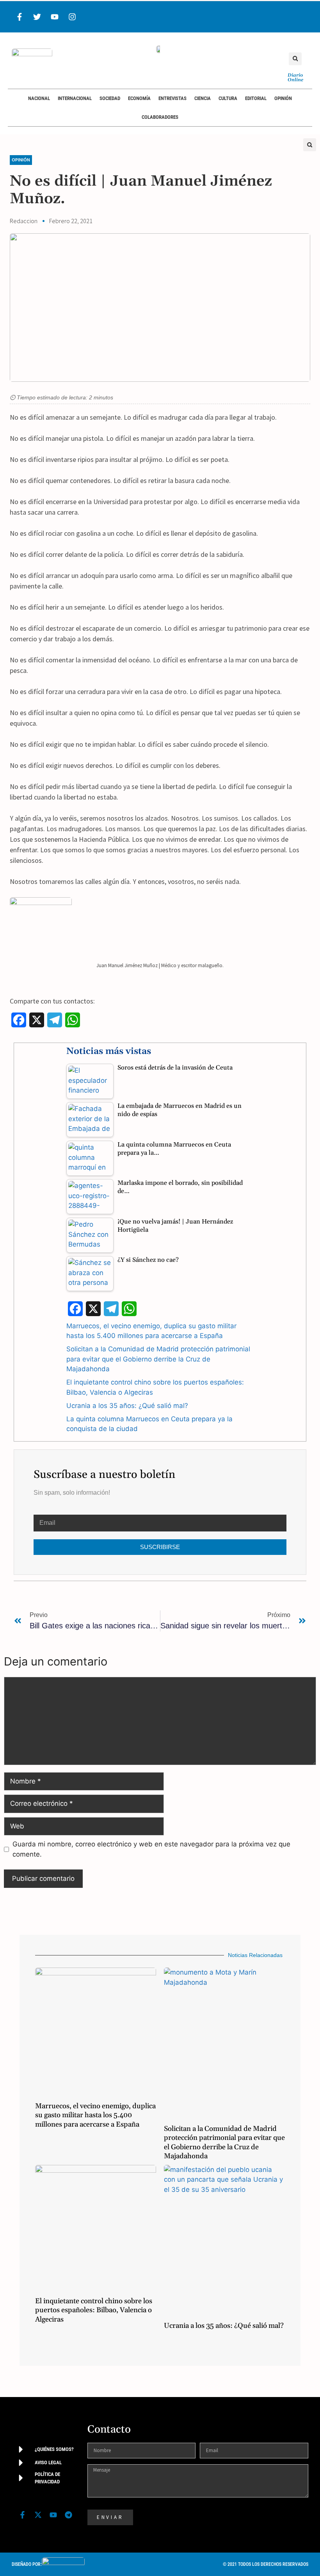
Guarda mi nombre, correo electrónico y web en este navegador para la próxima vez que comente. (151, 1849)
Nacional (39, 98)
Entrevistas (172, 98)
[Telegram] (69, 2515)
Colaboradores (160, 117)
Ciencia (203, 98)
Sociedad (110, 98)
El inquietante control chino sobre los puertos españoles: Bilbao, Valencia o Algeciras (94, 2310)
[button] (295, 59)
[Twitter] (37, 17)
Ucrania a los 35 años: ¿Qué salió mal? (127, 1406)
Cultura (228, 98)
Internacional (75, 98)
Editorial (256, 98)
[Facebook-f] (20, 17)
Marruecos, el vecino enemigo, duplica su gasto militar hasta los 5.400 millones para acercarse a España (95, 2115)
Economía (139, 98)
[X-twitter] (38, 2515)
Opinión (283, 98)
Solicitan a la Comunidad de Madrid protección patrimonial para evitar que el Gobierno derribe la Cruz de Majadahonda (158, 1359)
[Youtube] (55, 17)
